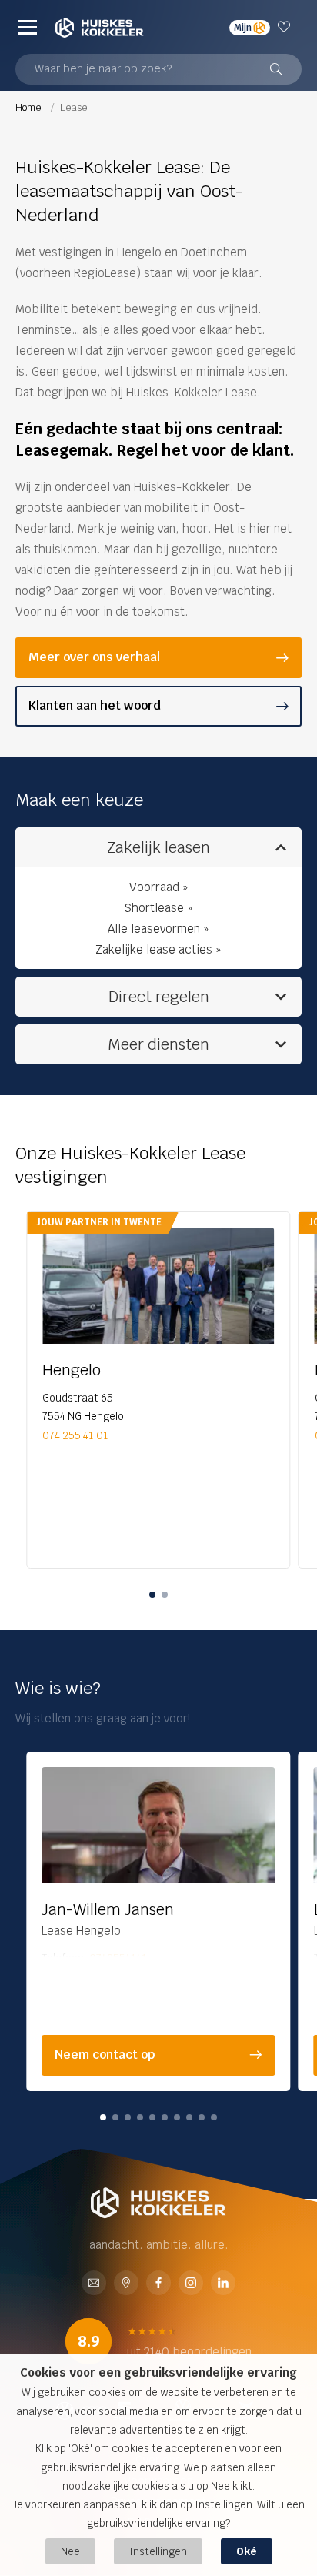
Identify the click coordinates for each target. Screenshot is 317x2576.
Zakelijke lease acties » (158, 949)
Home (29, 107)
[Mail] (94, 2284)
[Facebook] (158, 2284)
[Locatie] (126, 2284)
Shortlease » (158, 908)
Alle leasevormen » (158, 929)
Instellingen (158, 2551)
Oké (247, 2551)
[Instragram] (191, 2284)
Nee (70, 2551)
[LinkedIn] (223, 2284)
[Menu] (28, 27)
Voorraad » (159, 887)
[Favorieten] (286, 27)
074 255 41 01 (75, 1435)
